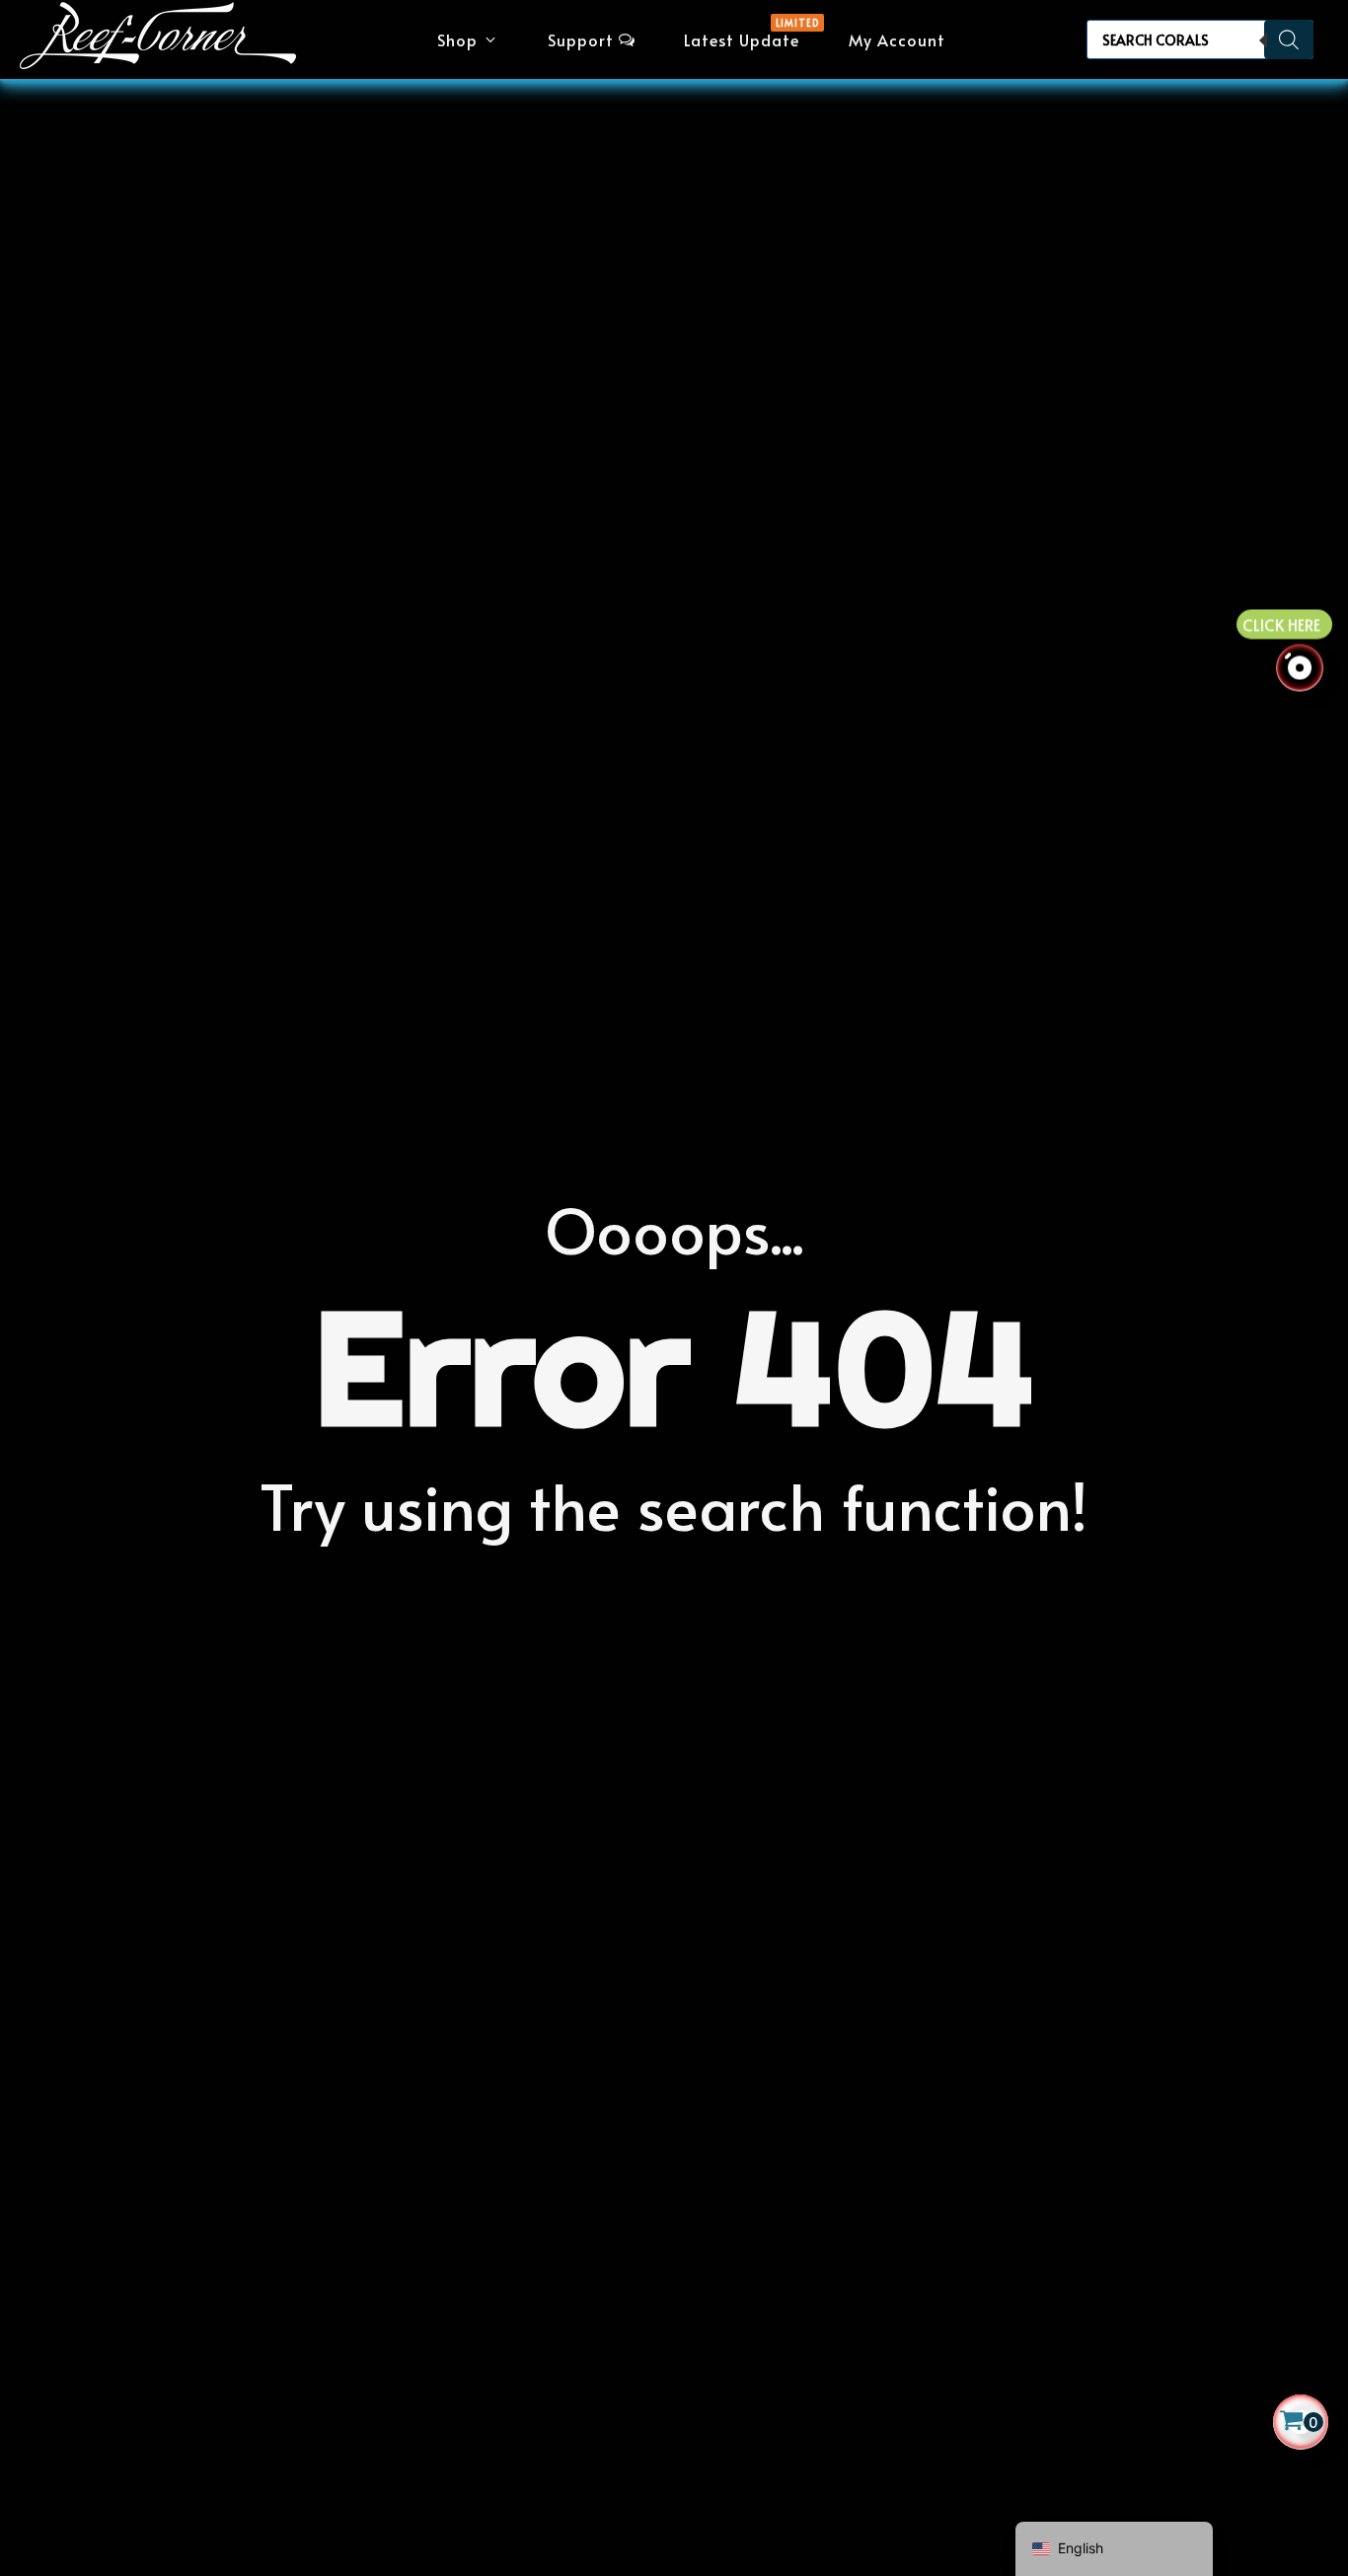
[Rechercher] (1289, 39)
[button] (468, 39)
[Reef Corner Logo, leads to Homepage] (158, 40)
